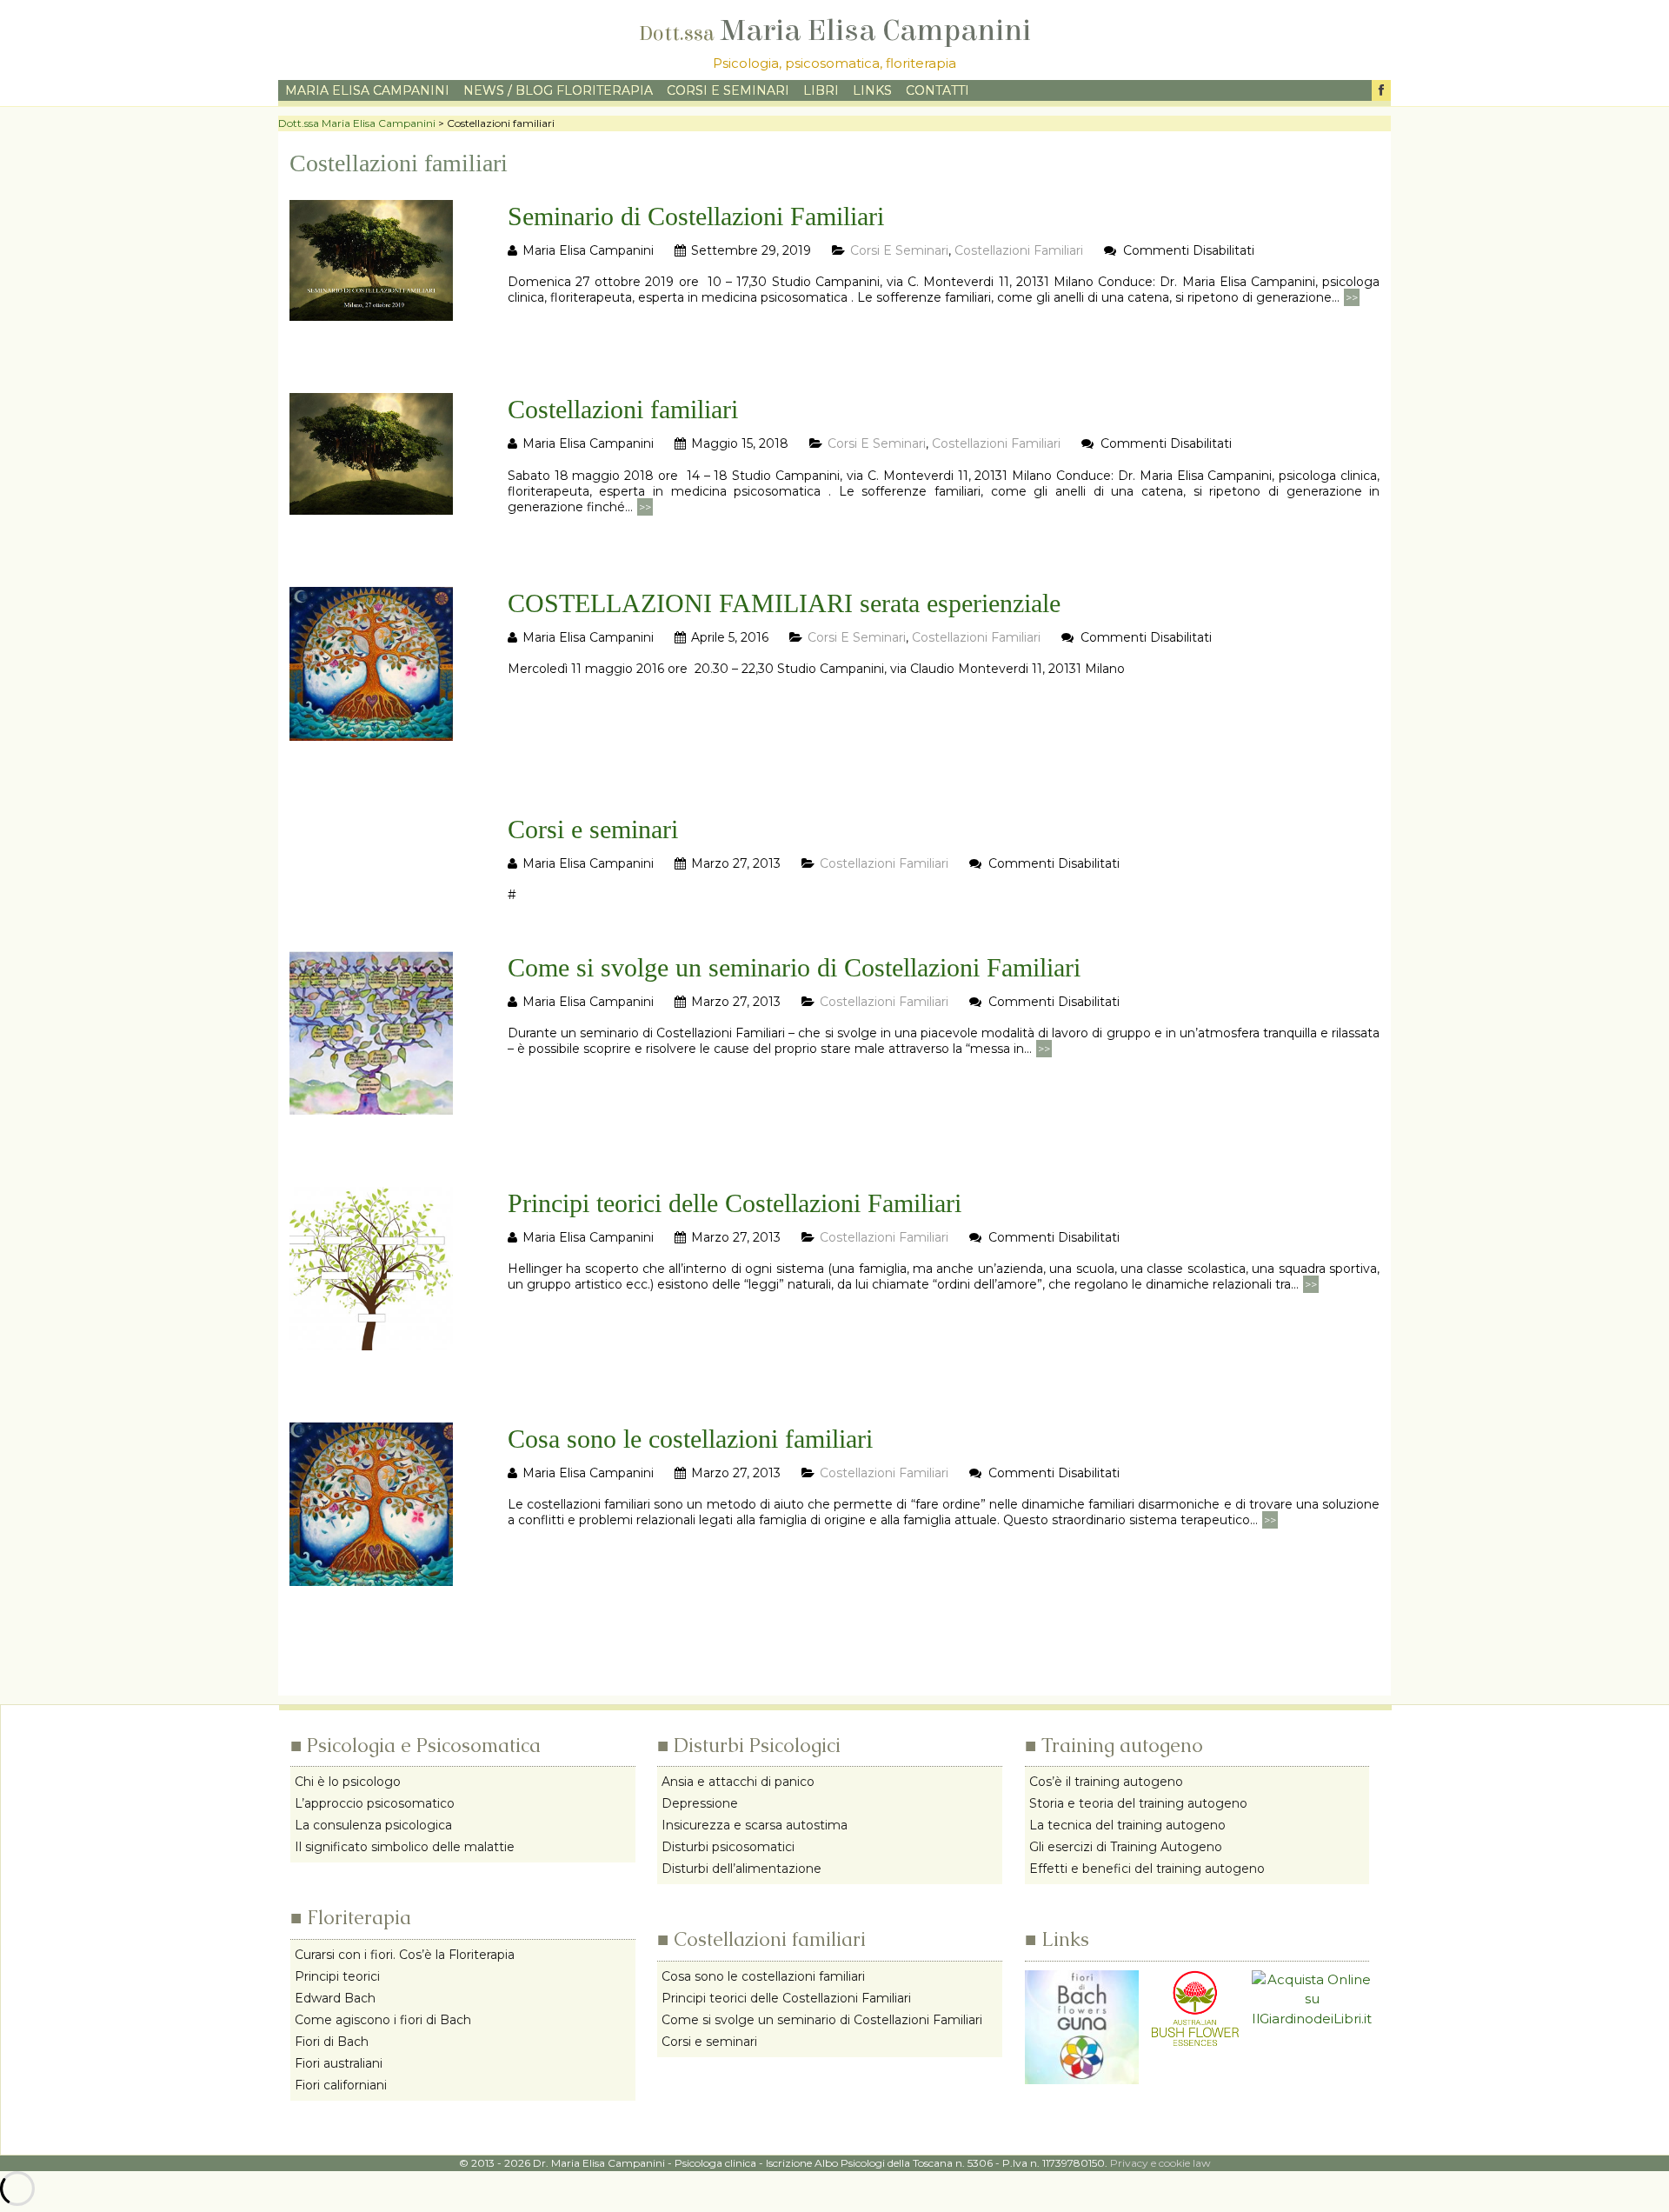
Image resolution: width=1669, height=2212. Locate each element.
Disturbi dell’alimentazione (741, 1869)
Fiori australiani (339, 2063)
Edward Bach (335, 1998)
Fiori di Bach (332, 2042)
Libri (821, 90)
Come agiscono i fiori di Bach (383, 2020)
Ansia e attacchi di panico (738, 1782)
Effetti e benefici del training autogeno (1147, 1869)
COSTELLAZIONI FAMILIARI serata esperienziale (784, 603)
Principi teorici (337, 1976)
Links (872, 90)
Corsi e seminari (728, 90)
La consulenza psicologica (373, 1825)
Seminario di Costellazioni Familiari (696, 216)
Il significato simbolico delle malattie (405, 1847)
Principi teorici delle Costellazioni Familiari (735, 1203)
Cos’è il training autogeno (1106, 1782)
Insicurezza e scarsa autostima (755, 1825)
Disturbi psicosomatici (728, 1847)
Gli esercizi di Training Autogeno (1126, 1847)
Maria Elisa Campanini (835, 31)
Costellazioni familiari (1019, 250)
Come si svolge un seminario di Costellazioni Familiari (794, 967)
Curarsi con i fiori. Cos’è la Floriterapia (405, 1955)
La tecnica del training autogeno (1127, 1825)
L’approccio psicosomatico (375, 1803)
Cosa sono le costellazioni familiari (690, 1439)
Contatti (938, 90)
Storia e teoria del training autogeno (1138, 1803)
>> (1352, 297)
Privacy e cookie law (1160, 2163)
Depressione (700, 1803)
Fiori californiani (341, 2085)
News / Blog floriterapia (558, 90)
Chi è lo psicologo (348, 1782)
